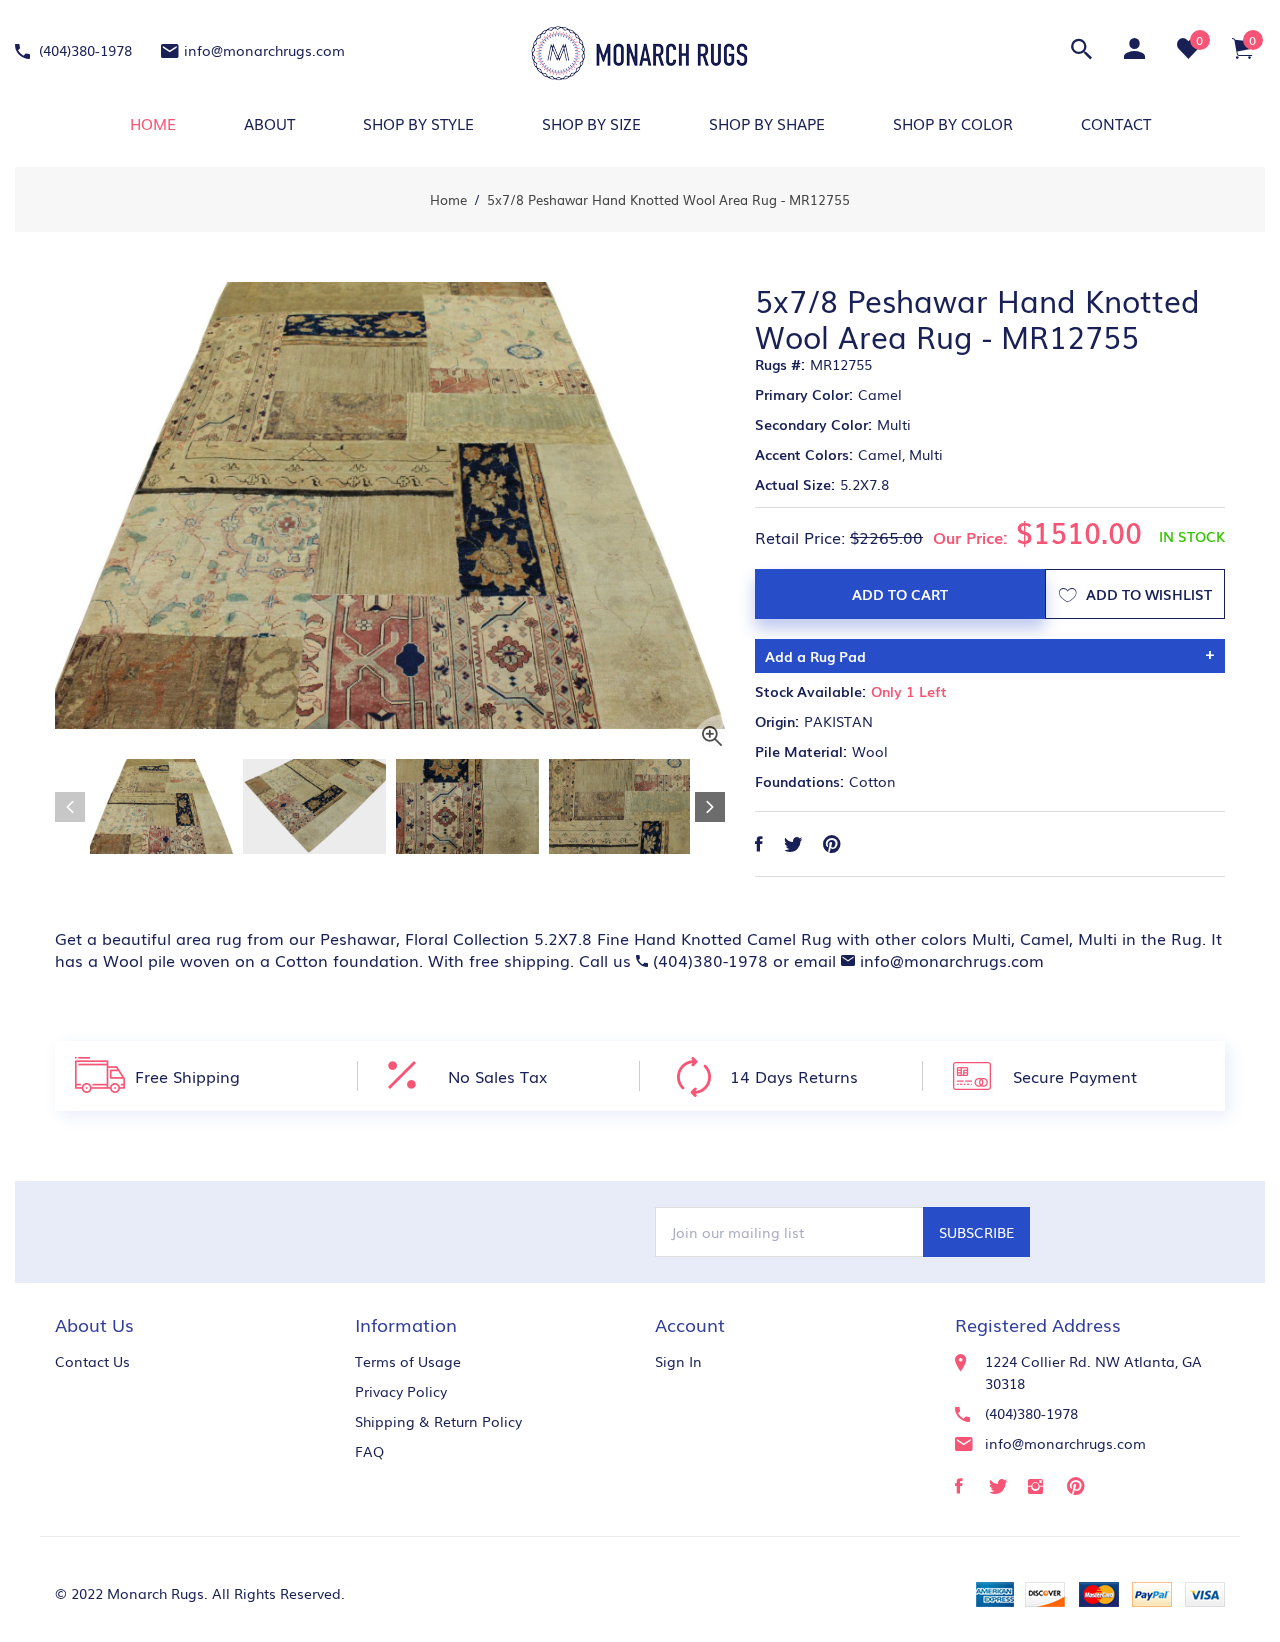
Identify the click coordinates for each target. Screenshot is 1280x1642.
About (269, 123)
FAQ (369, 1451)
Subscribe (976, 1232)
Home (153, 123)
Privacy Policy (401, 1391)
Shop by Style (418, 123)
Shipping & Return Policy (438, 1421)
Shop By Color (953, 123)
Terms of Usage (408, 1361)
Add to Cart (900, 594)
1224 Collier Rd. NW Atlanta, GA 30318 (1093, 1372)
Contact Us (92, 1361)
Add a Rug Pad (815, 656)
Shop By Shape (767, 123)
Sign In (678, 1361)
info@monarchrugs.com (264, 50)
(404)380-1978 (83, 50)
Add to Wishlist (1147, 594)
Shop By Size (591, 123)
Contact (1116, 123)
